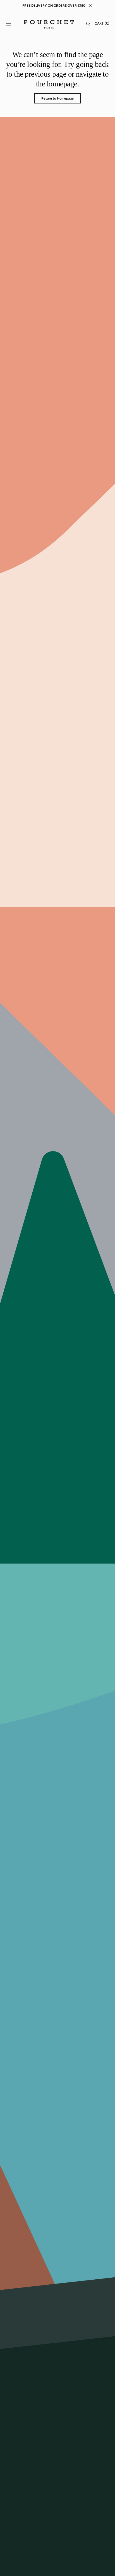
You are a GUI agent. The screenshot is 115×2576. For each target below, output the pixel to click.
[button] (8, 24)
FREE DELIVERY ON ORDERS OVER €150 (54, 6)
